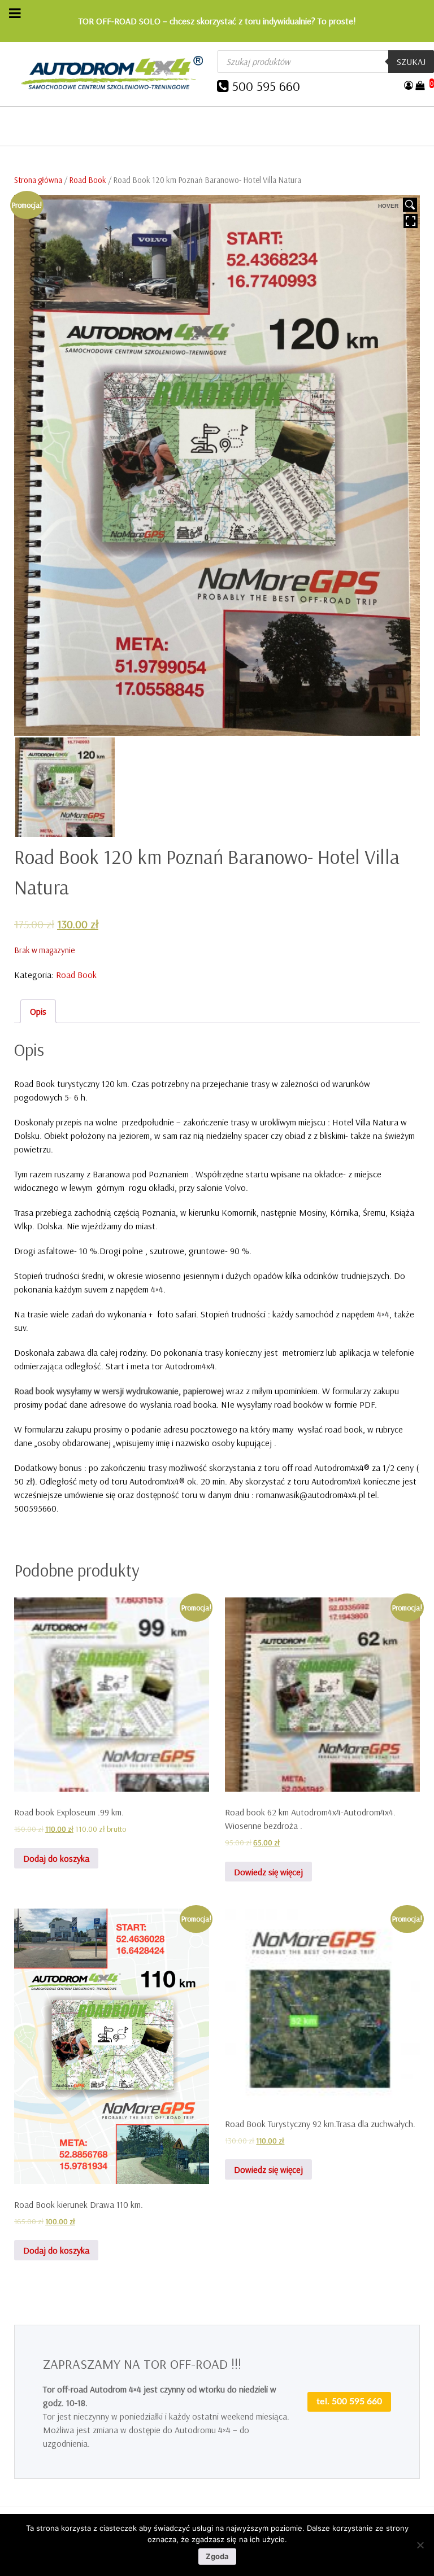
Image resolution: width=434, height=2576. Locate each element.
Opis (38, 1011)
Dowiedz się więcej (268, 1872)
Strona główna (38, 180)
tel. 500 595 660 (349, 2402)
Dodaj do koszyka (56, 1858)
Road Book (88, 180)
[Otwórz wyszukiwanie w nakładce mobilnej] (325, 62)
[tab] (38, 1011)
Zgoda (217, 2556)
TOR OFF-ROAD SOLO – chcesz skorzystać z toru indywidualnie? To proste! (217, 21)
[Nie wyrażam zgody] (420, 2545)
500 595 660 (266, 86)
